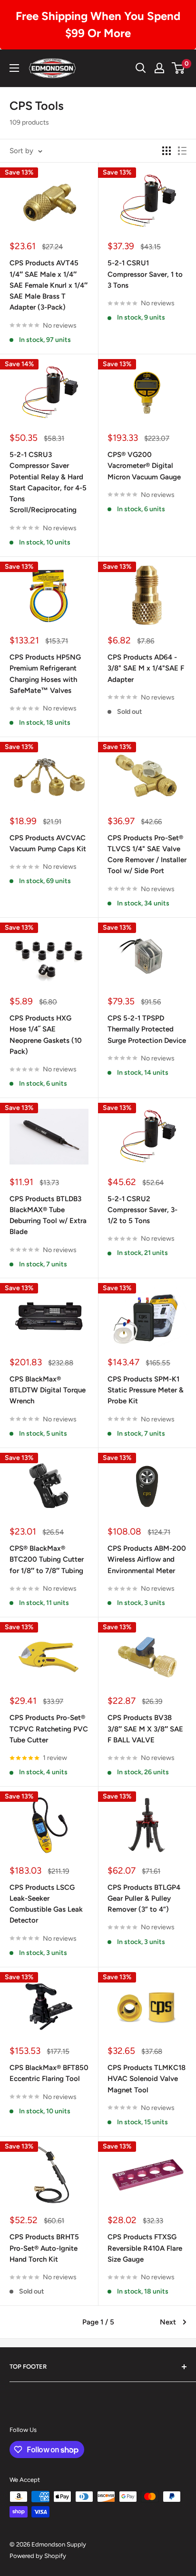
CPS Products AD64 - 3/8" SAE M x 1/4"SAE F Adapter (146, 668)
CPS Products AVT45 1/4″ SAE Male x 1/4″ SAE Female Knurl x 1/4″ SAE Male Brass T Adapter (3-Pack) (49, 285)
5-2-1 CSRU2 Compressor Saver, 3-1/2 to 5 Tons (142, 1210)
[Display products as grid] (167, 151)
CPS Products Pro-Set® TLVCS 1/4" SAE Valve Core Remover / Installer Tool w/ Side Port (147, 855)
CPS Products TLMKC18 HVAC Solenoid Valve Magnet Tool (147, 2079)
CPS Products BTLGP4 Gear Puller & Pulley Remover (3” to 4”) (144, 1899)
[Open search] (141, 68)
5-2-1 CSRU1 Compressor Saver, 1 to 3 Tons (145, 274)
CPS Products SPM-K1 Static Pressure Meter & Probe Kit (146, 1390)
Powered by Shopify (38, 2556)
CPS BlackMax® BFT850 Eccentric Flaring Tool (49, 2073)
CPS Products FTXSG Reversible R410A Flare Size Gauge (145, 2248)
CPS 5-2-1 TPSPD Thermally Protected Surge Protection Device (147, 1029)
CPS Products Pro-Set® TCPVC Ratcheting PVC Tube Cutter (49, 1729)
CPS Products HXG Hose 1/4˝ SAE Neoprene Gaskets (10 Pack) (46, 1035)
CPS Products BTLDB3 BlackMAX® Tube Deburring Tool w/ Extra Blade (48, 1215)
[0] (179, 68)
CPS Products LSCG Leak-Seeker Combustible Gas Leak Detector (46, 1904)
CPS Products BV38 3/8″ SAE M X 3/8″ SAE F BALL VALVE (145, 1729)
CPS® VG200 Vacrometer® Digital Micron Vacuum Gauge (144, 466)
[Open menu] (14, 68)
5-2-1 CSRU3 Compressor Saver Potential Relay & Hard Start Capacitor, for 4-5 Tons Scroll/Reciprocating (48, 482)
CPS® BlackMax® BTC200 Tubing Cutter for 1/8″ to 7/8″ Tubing (47, 1560)
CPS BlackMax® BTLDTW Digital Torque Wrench (48, 1390)
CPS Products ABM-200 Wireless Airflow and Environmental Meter (147, 1560)
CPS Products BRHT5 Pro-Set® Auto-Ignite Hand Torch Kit (44, 2248)
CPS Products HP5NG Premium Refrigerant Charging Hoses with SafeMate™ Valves (45, 674)
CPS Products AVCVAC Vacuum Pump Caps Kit (48, 843)
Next (168, 2322)
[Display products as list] (182, 151)
